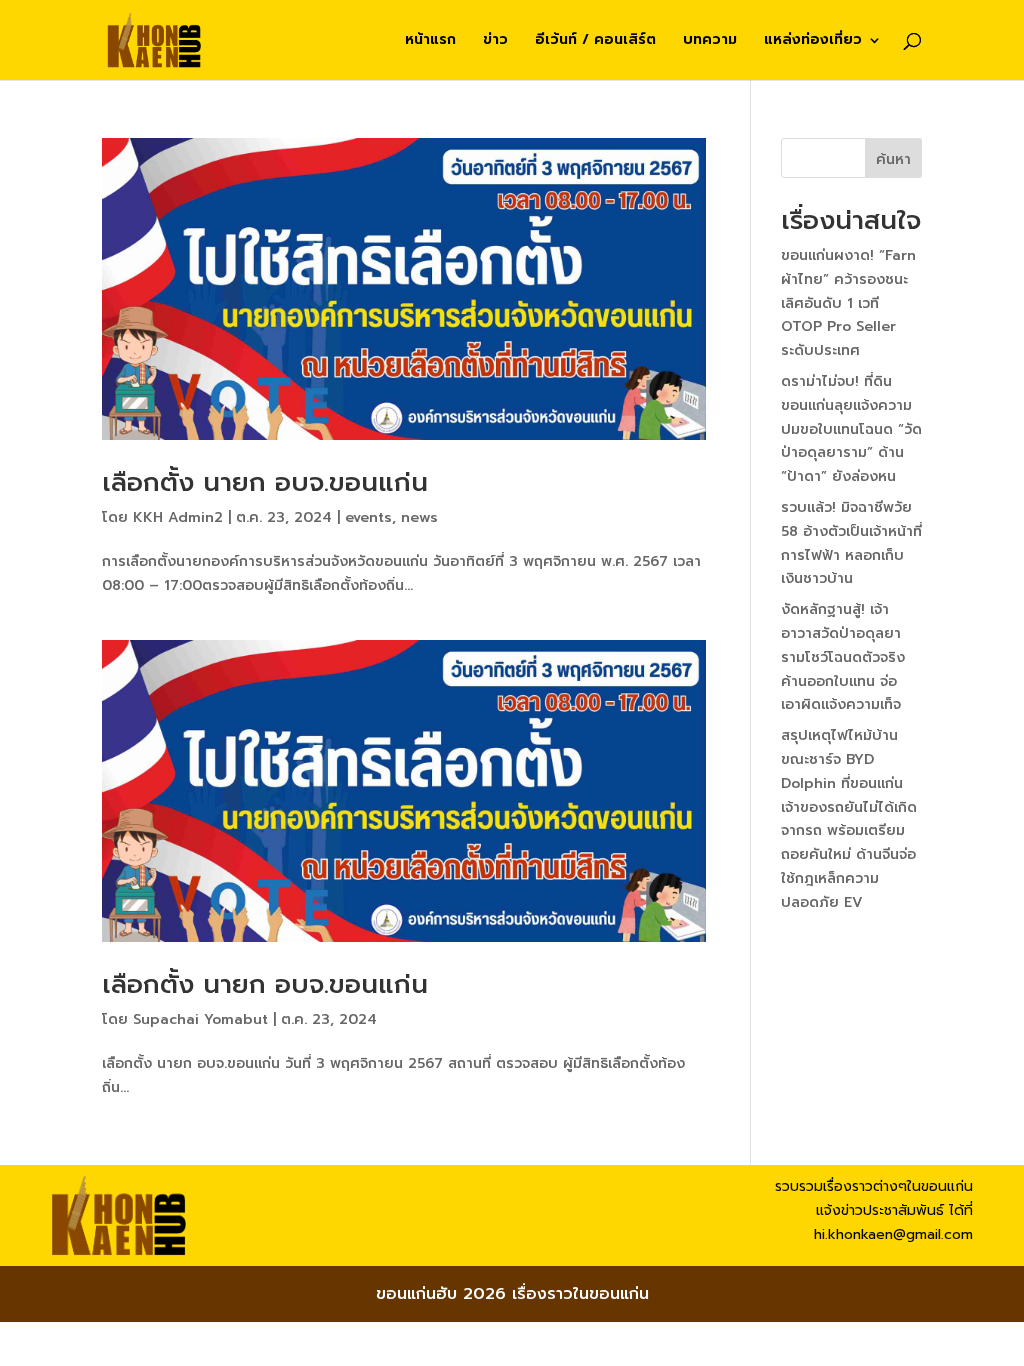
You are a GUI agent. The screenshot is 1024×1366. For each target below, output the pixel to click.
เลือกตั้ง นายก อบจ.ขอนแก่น (265, 482)
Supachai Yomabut (200, 1019)
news (419, 517)
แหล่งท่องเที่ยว (813, 41)
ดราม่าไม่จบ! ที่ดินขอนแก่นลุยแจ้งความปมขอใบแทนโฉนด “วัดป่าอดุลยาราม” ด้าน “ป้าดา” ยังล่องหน (851, 429)
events (368, 517)
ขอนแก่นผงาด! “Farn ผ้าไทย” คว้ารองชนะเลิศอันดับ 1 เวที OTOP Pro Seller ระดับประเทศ (848, 303)
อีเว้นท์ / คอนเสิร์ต (595, 41)
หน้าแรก (430, 41)
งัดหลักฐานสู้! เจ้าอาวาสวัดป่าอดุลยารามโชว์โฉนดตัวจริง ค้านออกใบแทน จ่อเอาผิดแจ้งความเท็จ (843, 657)
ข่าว (495, 41)
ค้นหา (893, 159)
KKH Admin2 (178, 517)
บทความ (710, 41)
